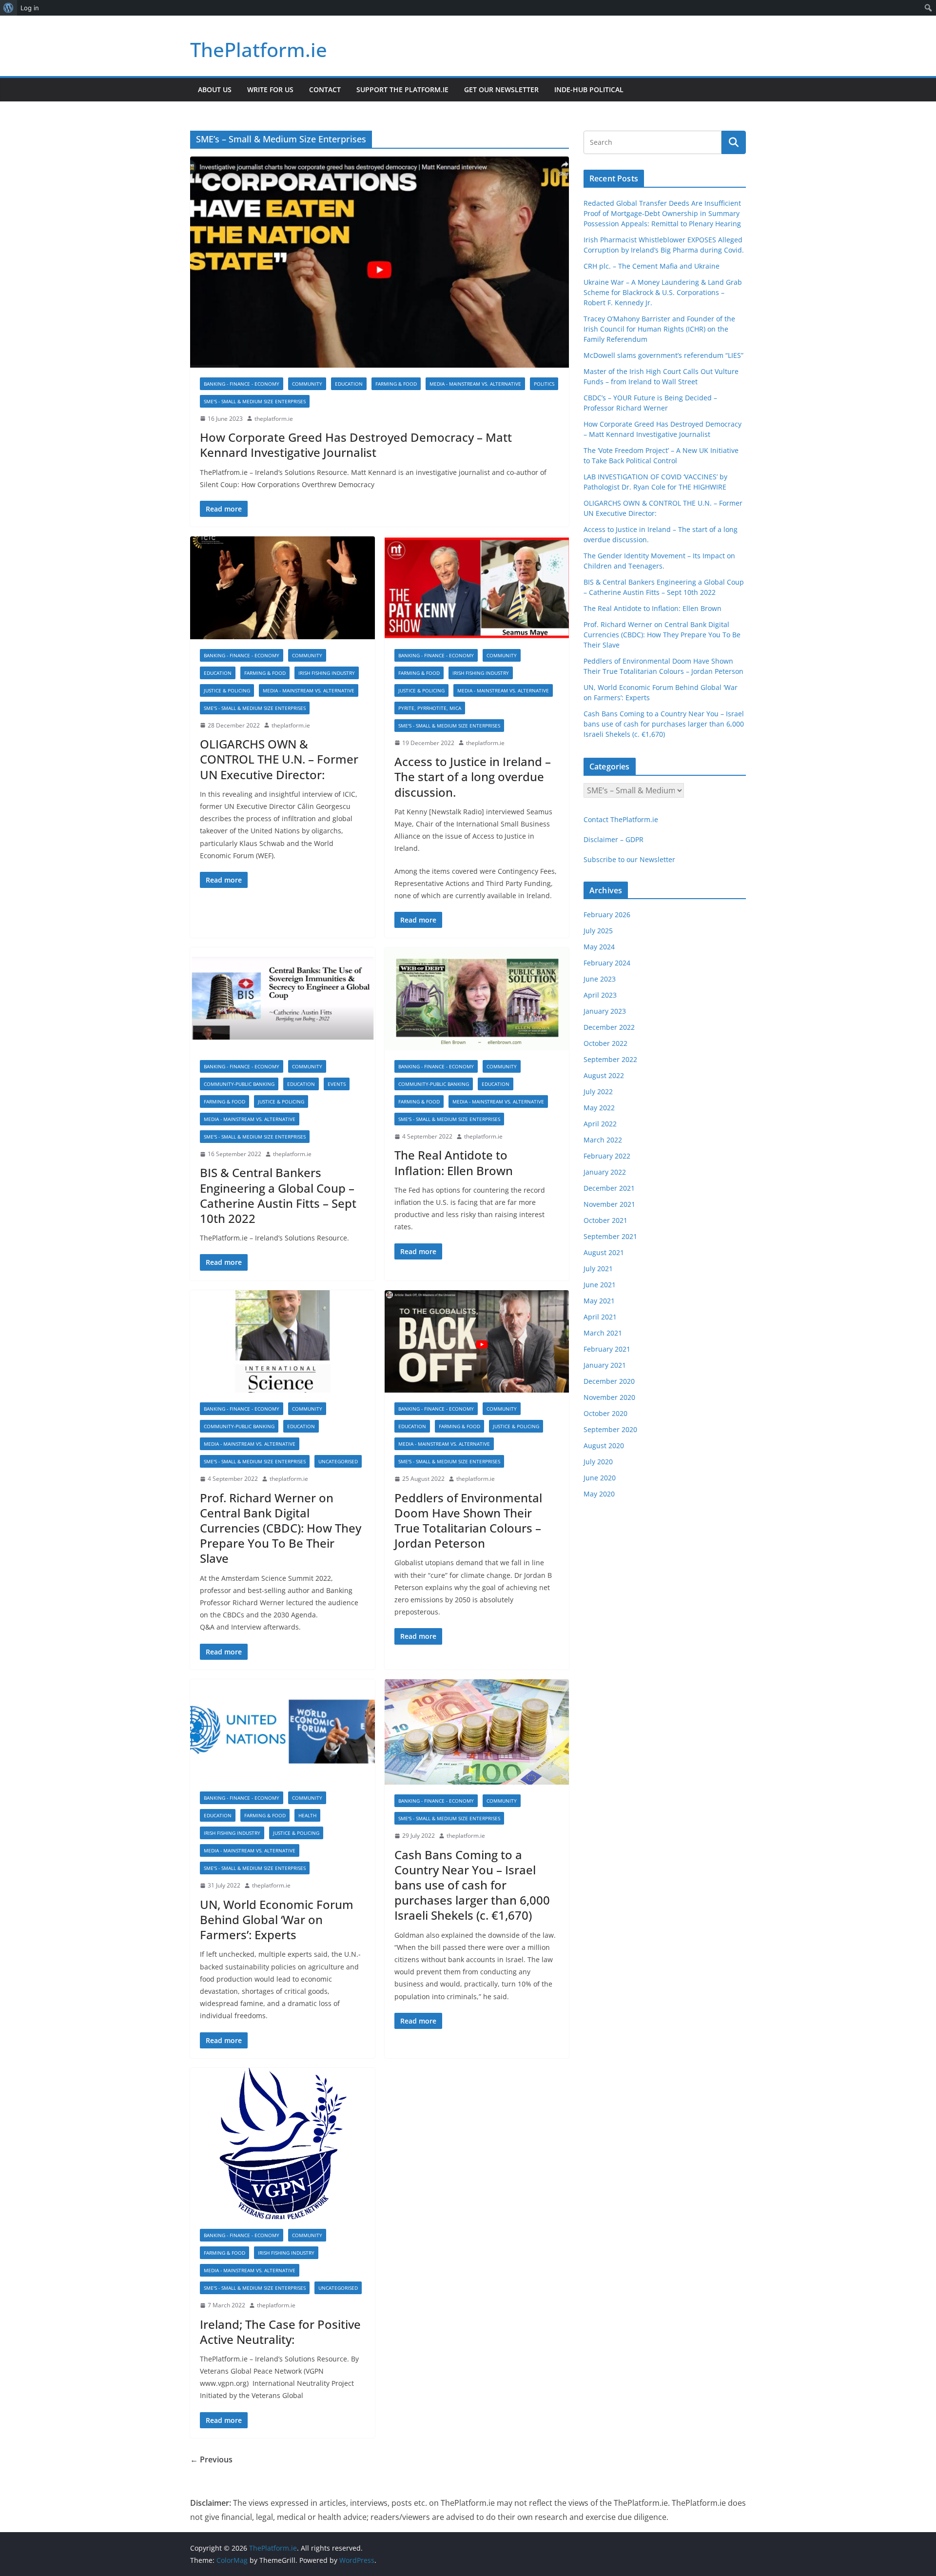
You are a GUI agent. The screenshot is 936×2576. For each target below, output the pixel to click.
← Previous (211, 2459)
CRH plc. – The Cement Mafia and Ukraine (652, 266)
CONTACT (325, 89)
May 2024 (599, 947)
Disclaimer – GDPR (614, 839)
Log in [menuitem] (30, 8)
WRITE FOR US (270, 89)
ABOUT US (215, 89)
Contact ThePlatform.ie (621, 819)
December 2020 (609, 1381)
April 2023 (600, 995)
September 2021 (610, 1236)
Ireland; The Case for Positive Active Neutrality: (280, 2332)
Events (337, 1084)
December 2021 (609, 1188)
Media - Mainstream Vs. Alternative (475, 384)
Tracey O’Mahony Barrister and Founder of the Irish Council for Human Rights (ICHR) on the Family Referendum (659, 329)
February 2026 (607, 914)
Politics (544, 384)
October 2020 (605, 1413)
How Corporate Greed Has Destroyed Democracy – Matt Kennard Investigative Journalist (356, 445)
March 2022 (603, 1140)
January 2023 (605, 1011)
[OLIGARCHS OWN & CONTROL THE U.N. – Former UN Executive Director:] (283, 588)
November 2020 (609, 1397)
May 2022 (599, 1108)
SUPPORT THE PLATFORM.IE (402, 89)
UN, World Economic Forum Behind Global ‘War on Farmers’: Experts (277, 1919)
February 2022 (607, 1156)
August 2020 (604, 1445)
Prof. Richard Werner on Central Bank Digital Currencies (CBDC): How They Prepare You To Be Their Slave (281, 1528)
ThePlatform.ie (259, 49)
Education (349, 384)
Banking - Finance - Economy (242, 384)
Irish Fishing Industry (327, 673)
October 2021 (605, 1220)
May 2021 (599, 1301)
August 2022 (604, 1075)
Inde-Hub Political (589, 89)
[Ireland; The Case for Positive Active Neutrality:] (283, 2143)
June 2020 (600, 1478)
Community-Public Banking (239, 1084)
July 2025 (598, 931)
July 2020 (598, 1462)
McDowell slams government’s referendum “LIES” (663, 355)
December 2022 (609, 1027)
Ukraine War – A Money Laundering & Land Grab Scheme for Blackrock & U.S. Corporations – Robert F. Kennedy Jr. (663, 292)
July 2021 (598, 1268)
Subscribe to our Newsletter (629, 859)
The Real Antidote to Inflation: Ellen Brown (454, 1162)
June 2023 (600, 979)
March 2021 (603, 1333)
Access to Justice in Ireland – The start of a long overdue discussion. (473, 777)
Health (307, 1815)
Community (307, 384)
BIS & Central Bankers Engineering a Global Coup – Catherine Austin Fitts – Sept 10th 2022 (278, 1195)
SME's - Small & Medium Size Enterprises (255, 401)
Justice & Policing (227, 690)
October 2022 (605, 1043)
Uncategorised (338, 1461)
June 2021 (600, 1285)
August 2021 (604, 1252)
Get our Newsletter (501, 89)
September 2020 (610, 1429)
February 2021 (607, 1349)
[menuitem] (9, 8)
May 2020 (599, 1494)
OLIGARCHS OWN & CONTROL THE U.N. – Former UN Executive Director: (279, 759)
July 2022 (598, 1091)
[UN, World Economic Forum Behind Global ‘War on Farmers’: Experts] (283, 1731)
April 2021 (600, 1317)
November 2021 (609, 1204)
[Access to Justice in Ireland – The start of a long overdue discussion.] (477, 588)
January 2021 (605, 1365)
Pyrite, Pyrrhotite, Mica (430, 708)
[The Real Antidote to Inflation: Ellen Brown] (477, 999)
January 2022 (605, 1172)
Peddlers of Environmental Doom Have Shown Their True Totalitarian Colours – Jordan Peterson (468, 1521)
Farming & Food (396, 384)
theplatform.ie (274, 419)
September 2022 (610, 1059)
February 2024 (607, 963)
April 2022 (600, 1124)
